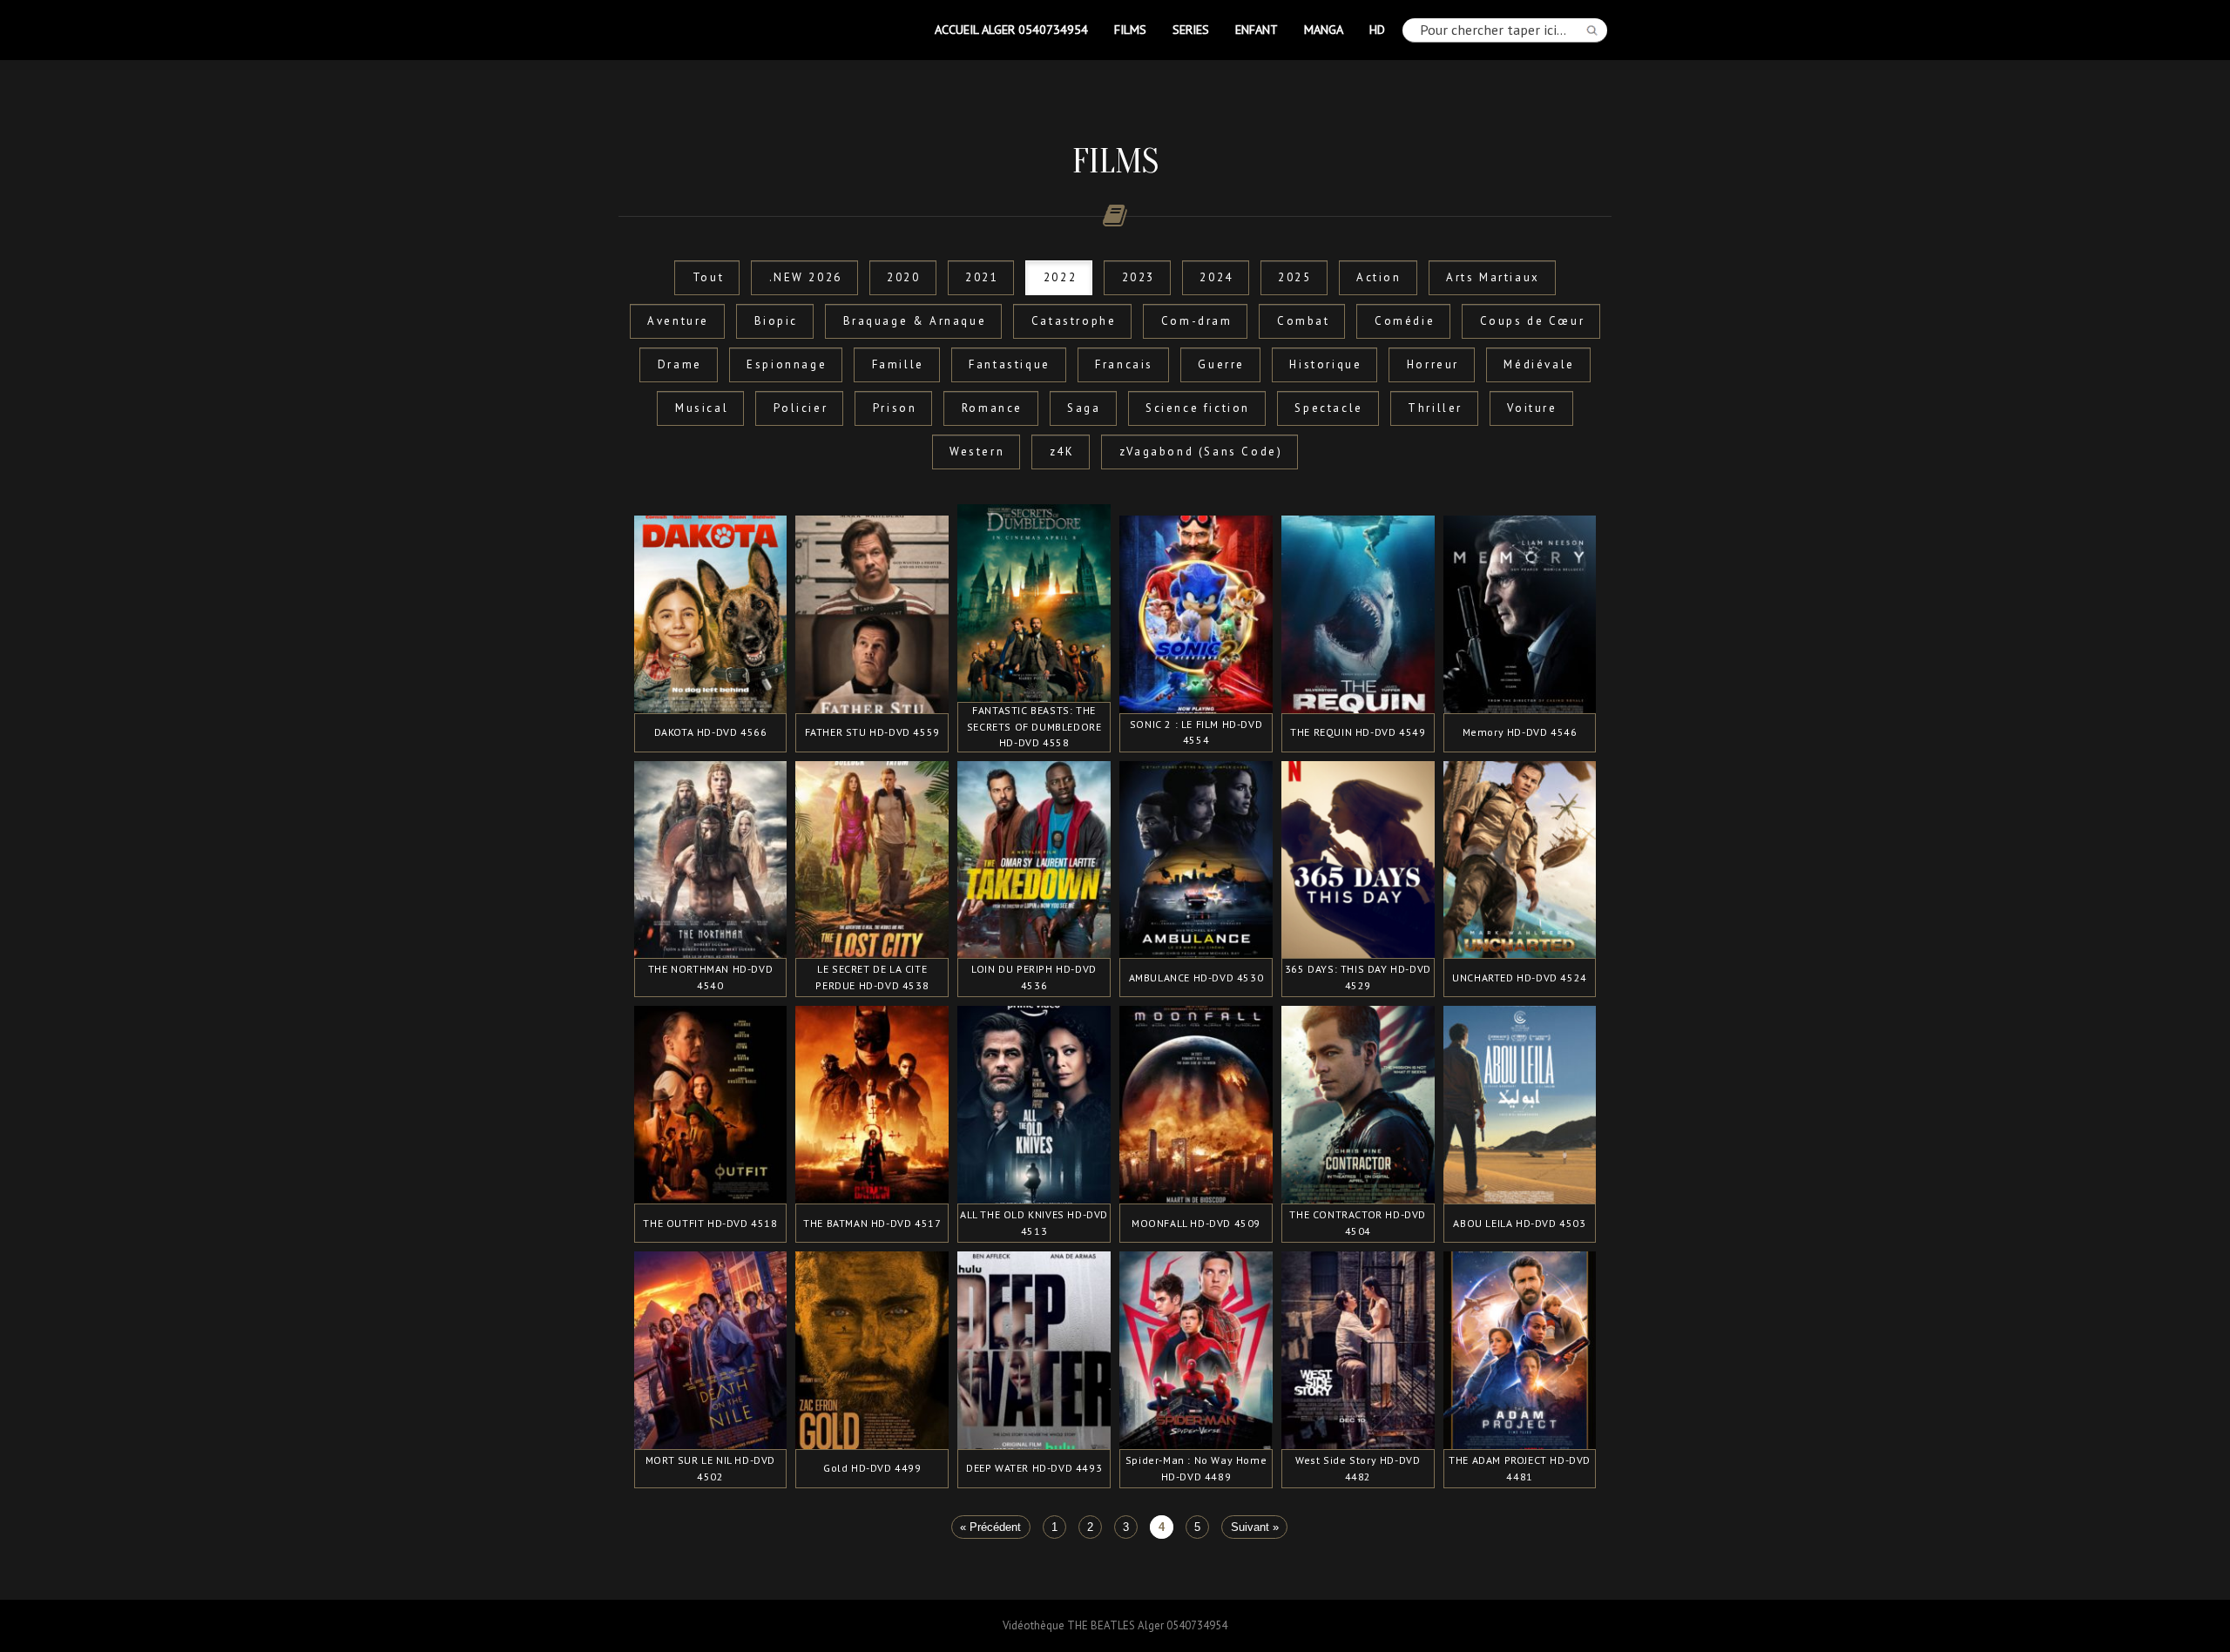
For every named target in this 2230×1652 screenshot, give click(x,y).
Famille (898, 364)
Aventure (678, 321)
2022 (1060, 277)
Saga (1084, 408)
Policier (801, 408)
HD (1377, 29)
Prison (895, 408)
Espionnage (787, 364)
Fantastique (1010, 364)
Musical (702, 408)
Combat (1304, 321)
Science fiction (1198, 408)
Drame (680, 364)
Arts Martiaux (1493, 277)
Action (1379, 277)
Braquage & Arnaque (915, 321)
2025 (1294, 277)
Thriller (1435, 408)
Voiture (1532, 408)
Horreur (1433, 364)
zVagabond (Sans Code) (1201, 452)
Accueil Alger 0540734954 (1011, 29)
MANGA (1324, 29)
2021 (982, 277)
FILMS (1130, 29)
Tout (708, 277)
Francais (1124, 364)
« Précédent (990, 1527)
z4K (1062, 452)
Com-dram (1197, 321)
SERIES (1191, 29)
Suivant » (1255, 1527)
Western (977, 452)
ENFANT (1257, 29)
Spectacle (1328, 408)
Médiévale (1539, 364)
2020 (903, 277)
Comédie (1405, 321)
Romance (992, 408)
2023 (1139, 277)
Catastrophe (1074, 321)
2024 (1216, 277)
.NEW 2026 (806, 277)
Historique (1325, 364)
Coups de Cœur (1533, 321)
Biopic (777, 321)
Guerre (1221, 364)
